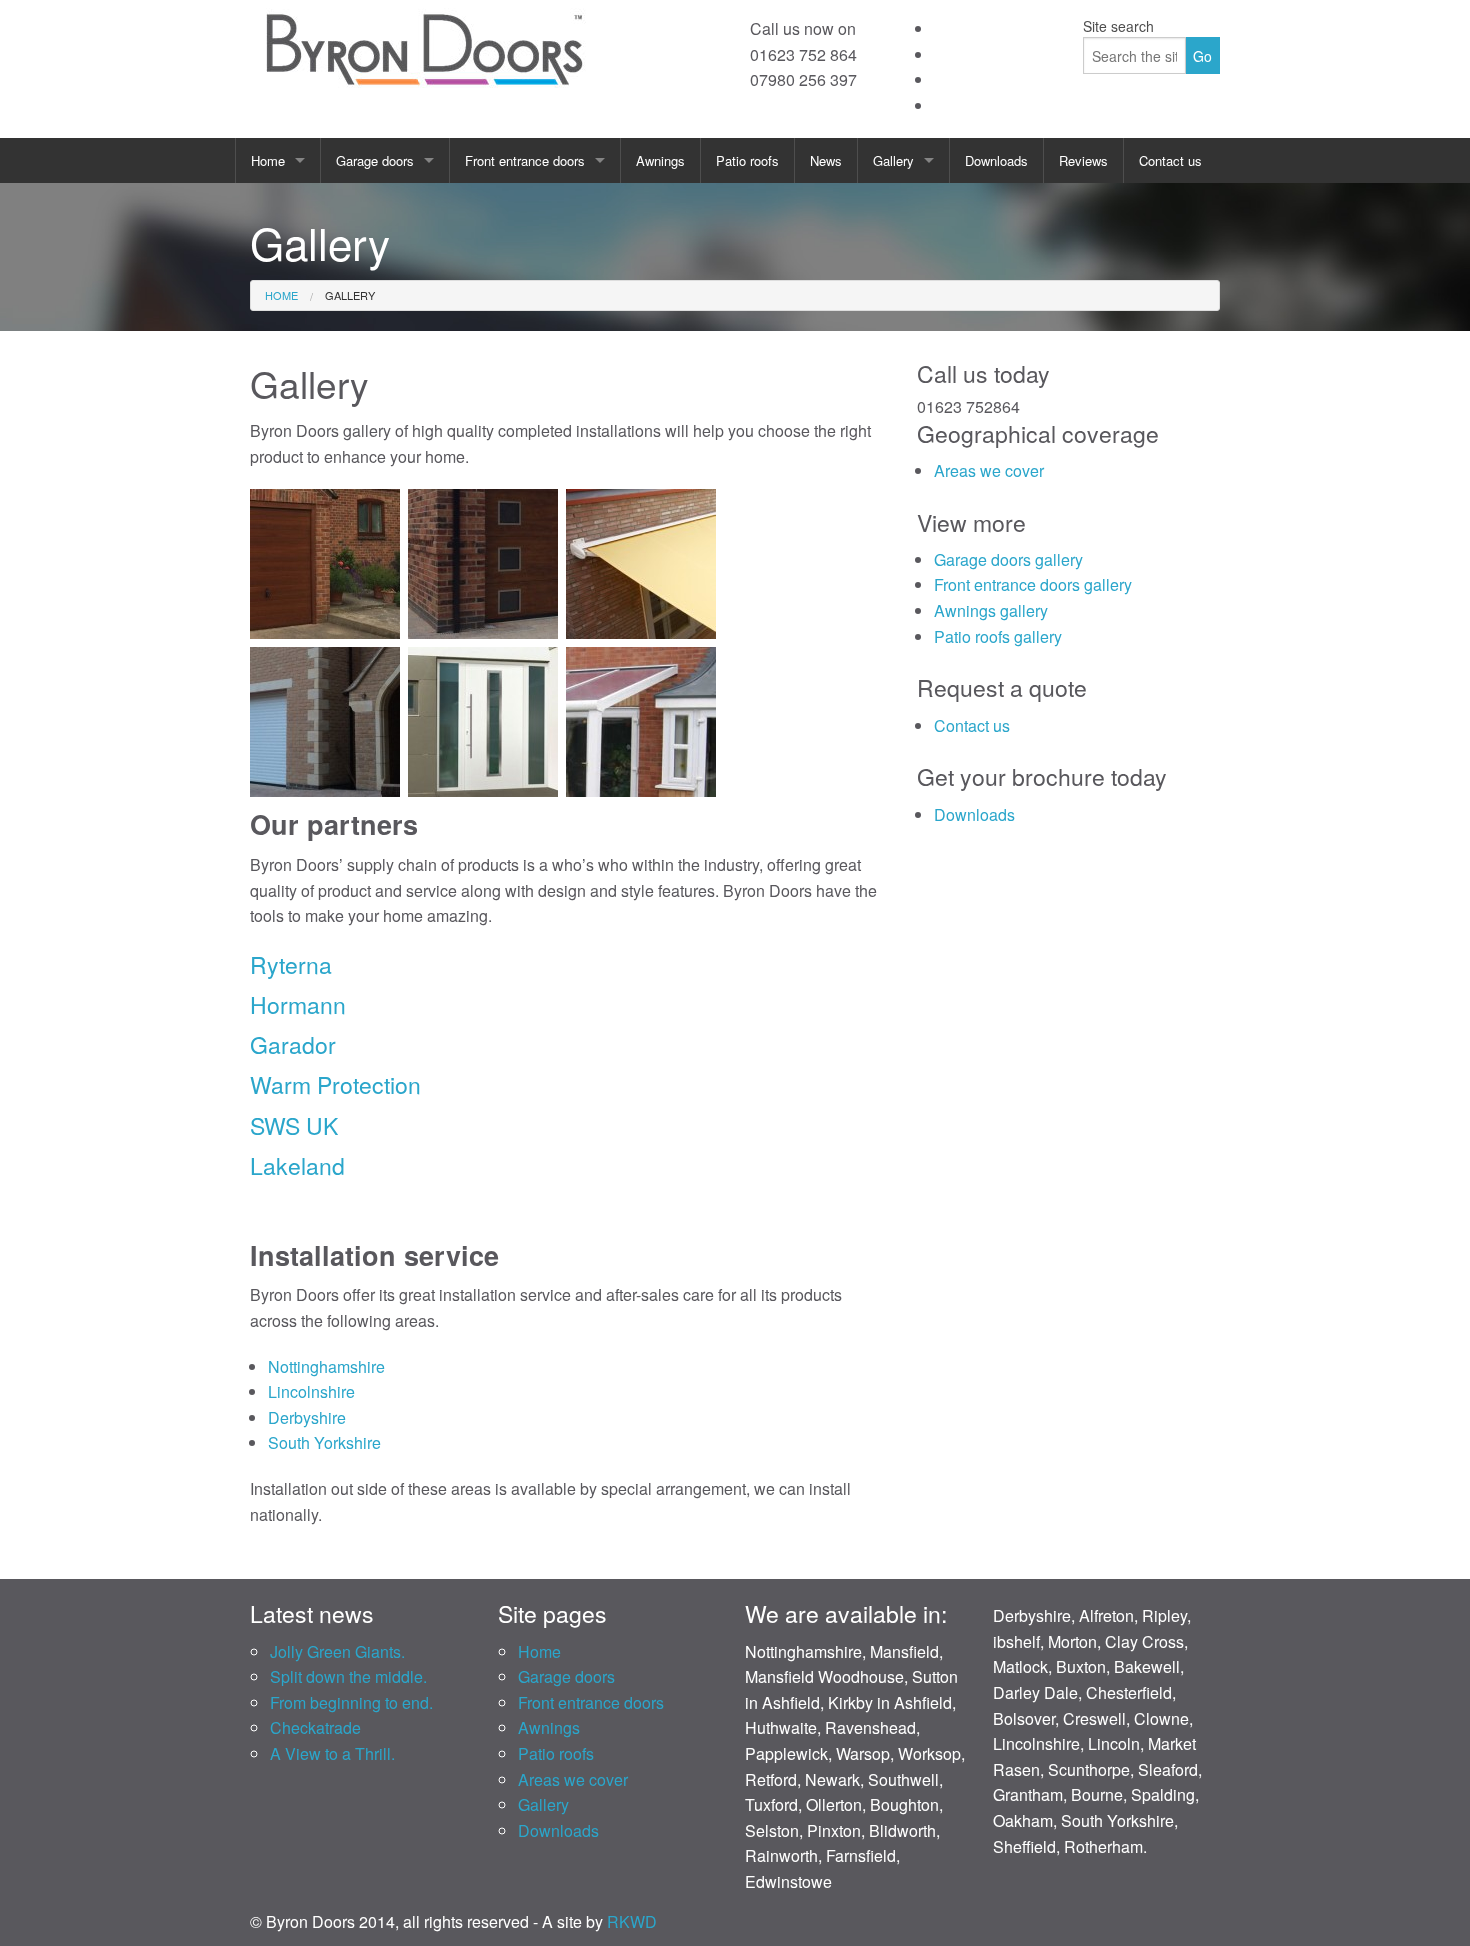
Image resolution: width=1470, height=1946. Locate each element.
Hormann (298, 1004)
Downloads (996, 160)
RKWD (632, 1921)
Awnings (660, 160)
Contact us (1170, 160)
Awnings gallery (991, 610)
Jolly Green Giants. (337, 1651)
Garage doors (375, 160)
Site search (1118, 26)
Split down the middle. (348, 1676)
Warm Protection (335, 1084)
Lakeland (297, 1165)
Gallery (893, 160)
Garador (293, 1044)
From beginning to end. (351, 1702)
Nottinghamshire (326, 1366)
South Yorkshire (324, 1442)
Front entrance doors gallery (1033, 584)
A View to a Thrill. (332, 1753)
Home (268, 160)
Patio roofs (747, 160)
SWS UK (294, 1125)
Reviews (1083, 160)
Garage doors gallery (1008, 559)
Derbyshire (307, 1417)
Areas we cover (989, 470)
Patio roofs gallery (998, 636)
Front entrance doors (525, 160)
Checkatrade (315, 1727)
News (826, 160)
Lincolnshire (311, 1391)
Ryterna (291, 964)
